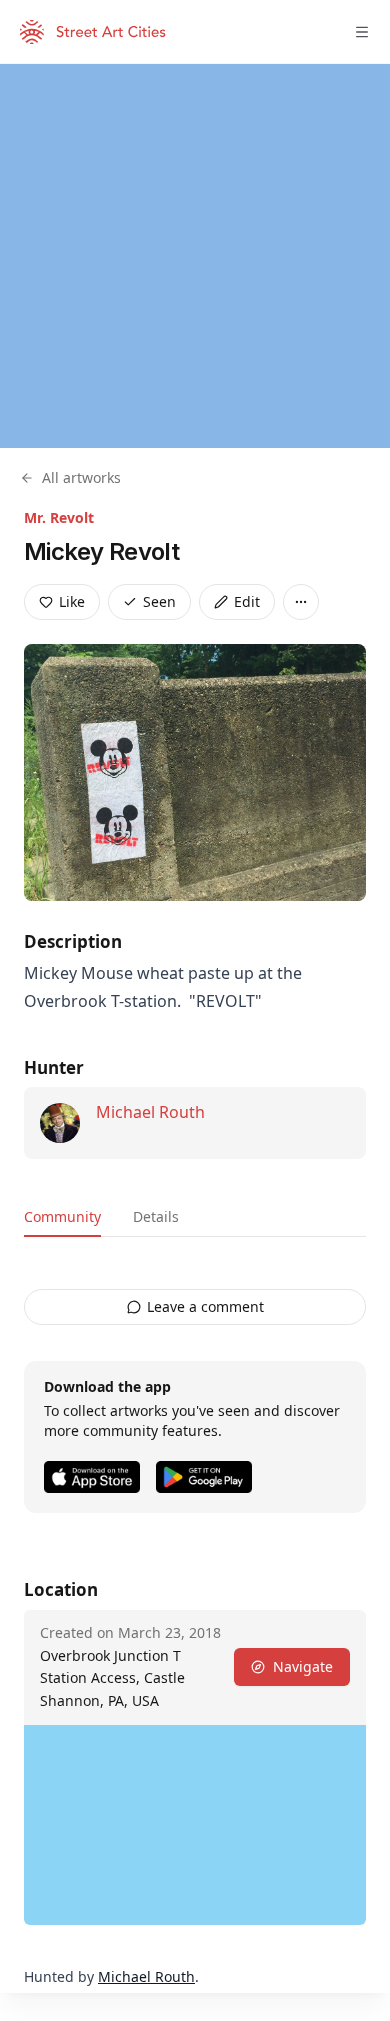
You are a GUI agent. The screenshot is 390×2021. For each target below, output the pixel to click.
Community (62, 1216)
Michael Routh (150, 1112)
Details (156, 1216)
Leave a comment (205, 1306)
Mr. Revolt (59, 517)
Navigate (303, 1666)
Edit (247, 601)
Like (72, 601)
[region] (195, 256)
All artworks (81, 477)
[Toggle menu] (362, 32)
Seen (159, 601)
